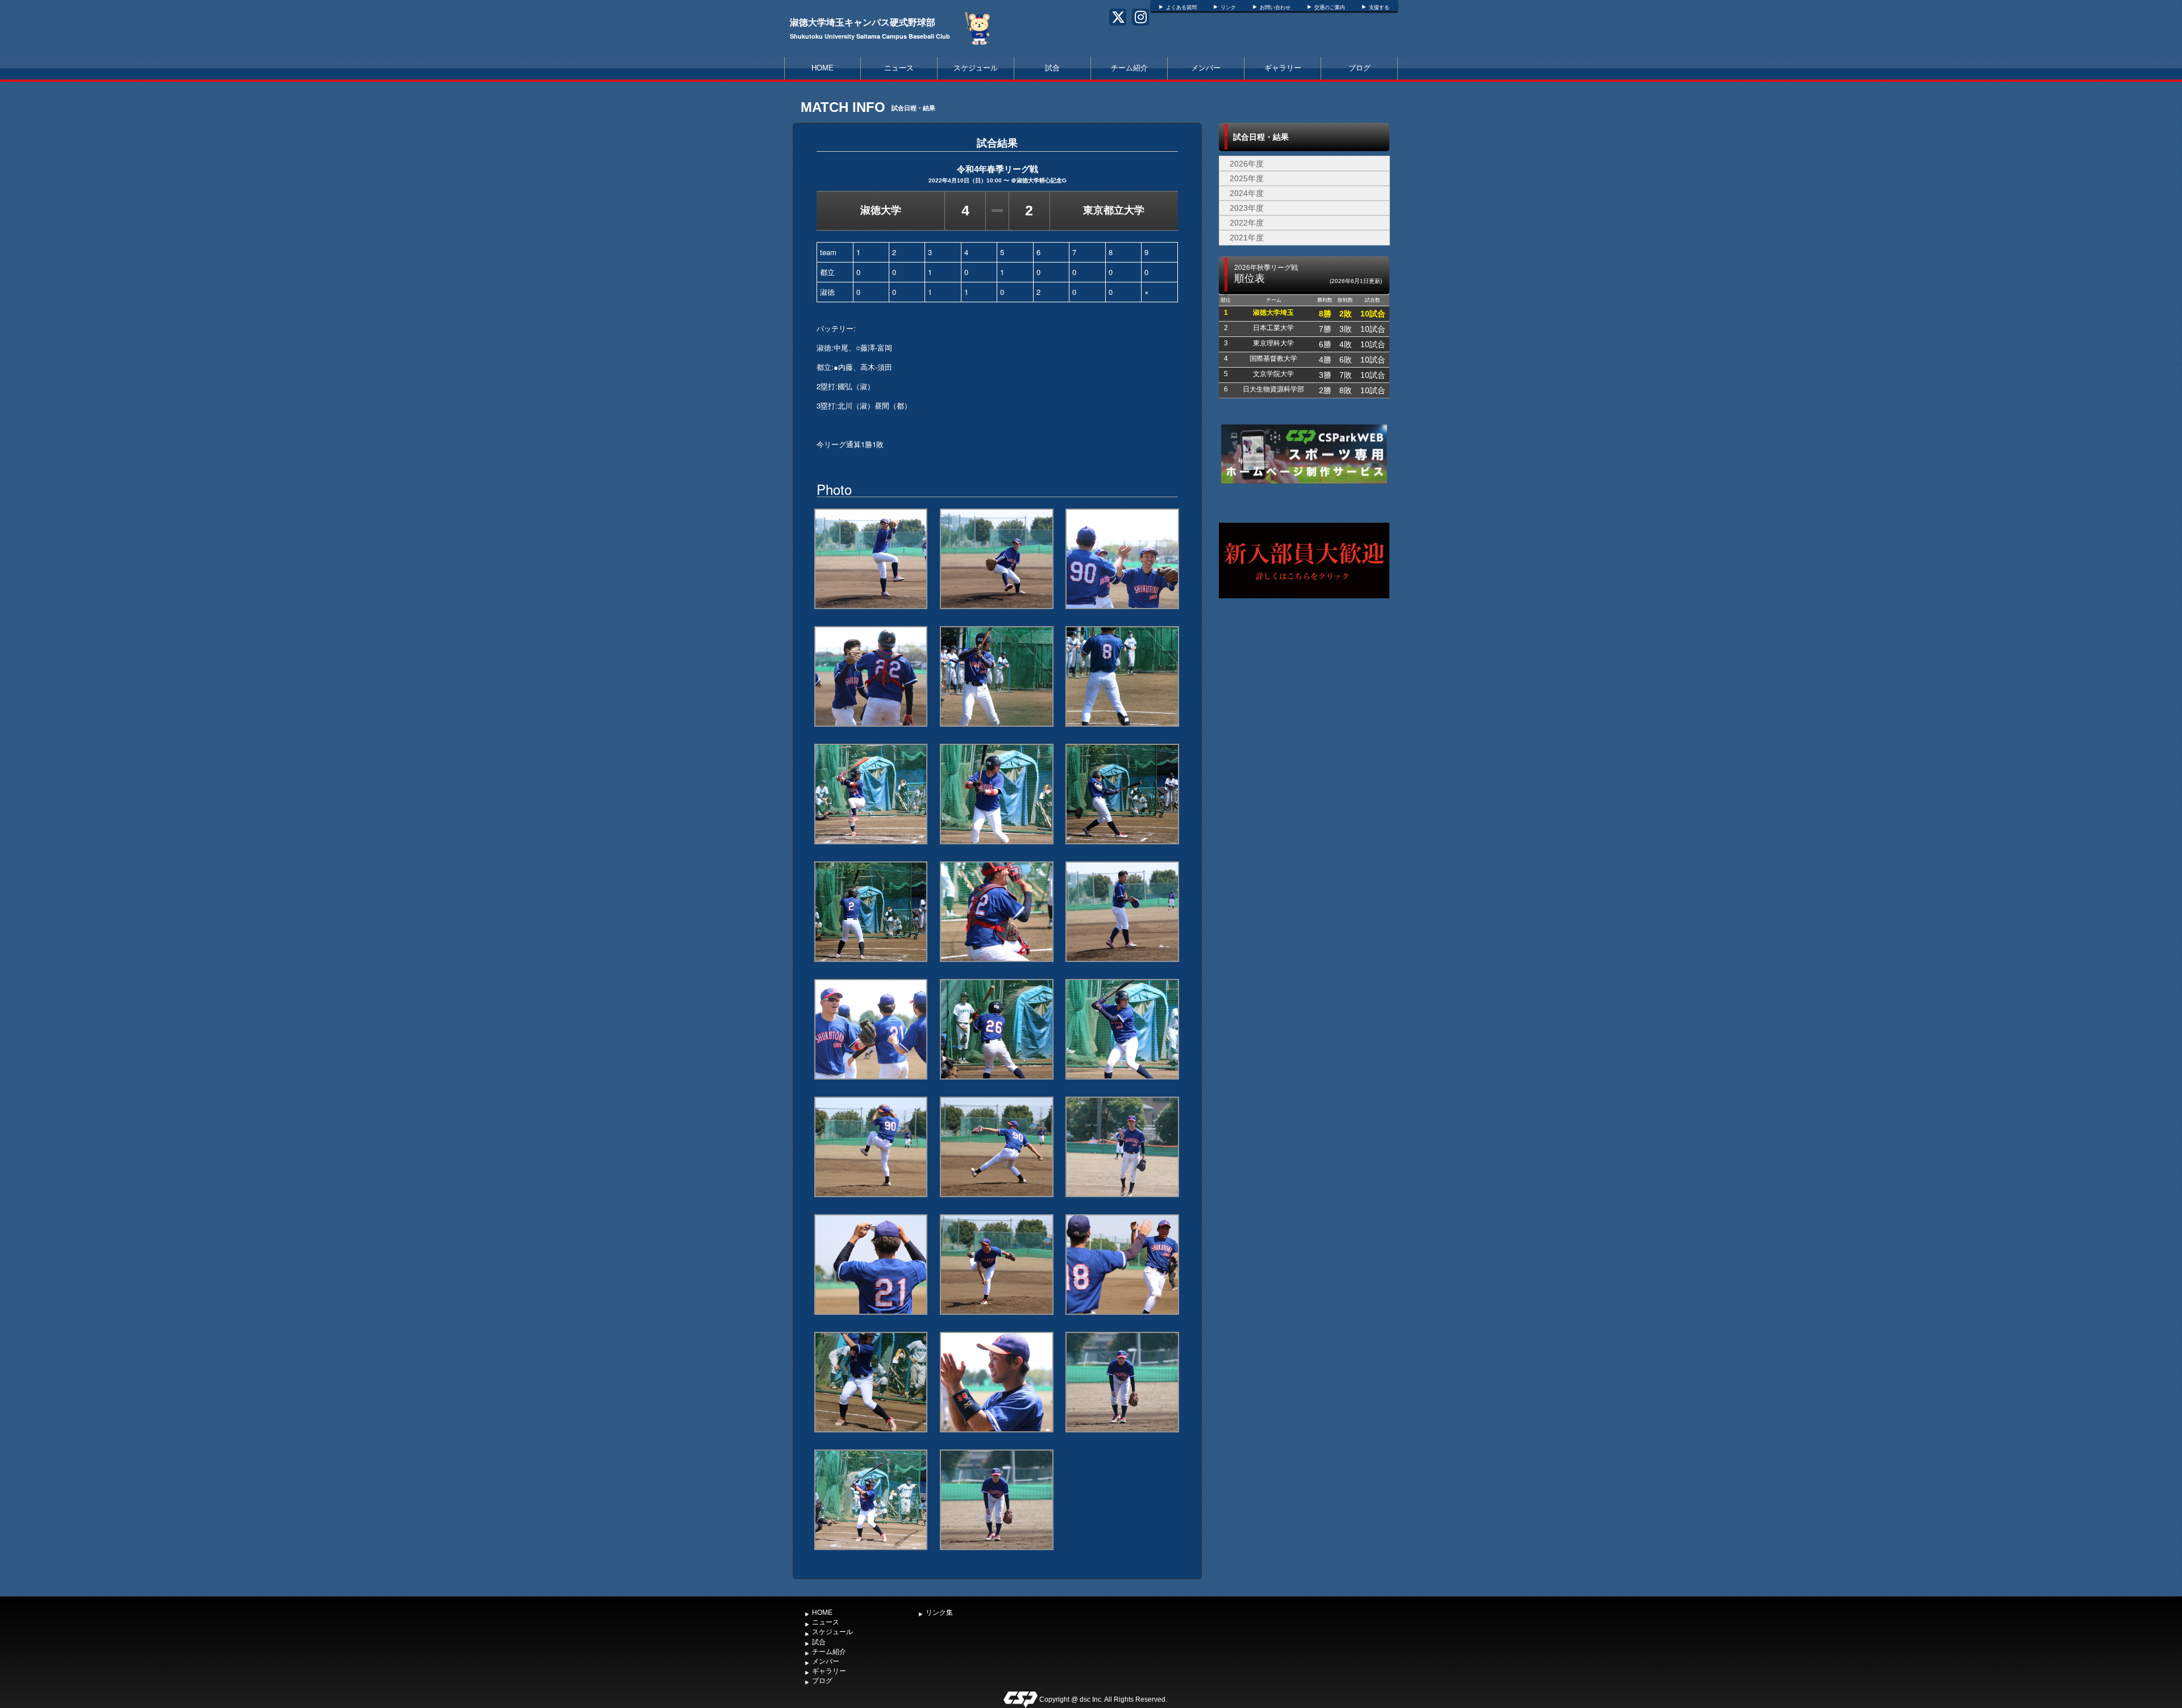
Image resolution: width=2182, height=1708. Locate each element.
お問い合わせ (1275, 7)
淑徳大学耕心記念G (1042, 180)
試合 (1052, 68)
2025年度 (1247, 178)
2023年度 (1247, 208)
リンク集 (939, 1613)
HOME (823, 68)
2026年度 (1247, 164)
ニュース (899, 68)
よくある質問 (1181, 7)
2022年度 (1247, 223)
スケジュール (976, 68)
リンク (1228, 7)
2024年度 (1247, 193)
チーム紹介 (1129, 68)
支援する (1379, 7)
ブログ (1359, 68)
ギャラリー (1283, 68)
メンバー (1206, 68)
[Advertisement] (1304, 719)
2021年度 (1247, 238)
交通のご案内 (1330, 7)
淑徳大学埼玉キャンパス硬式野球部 (863, 22)
